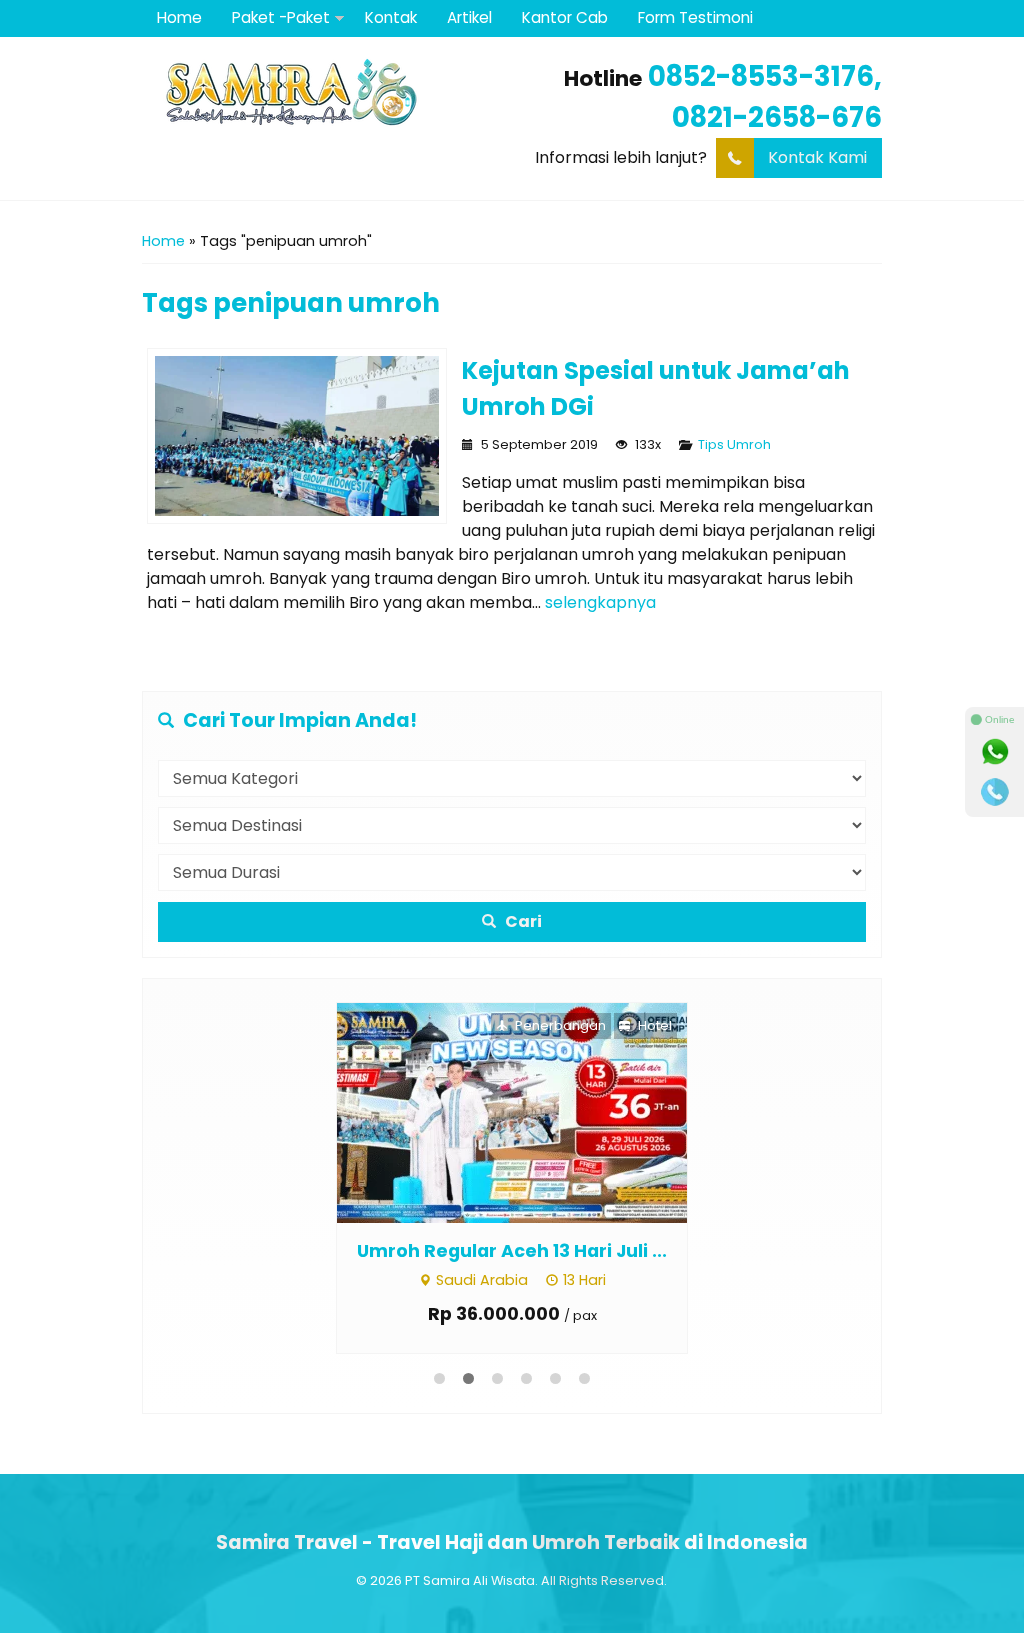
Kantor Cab (565, 17)
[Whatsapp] (995, 752)
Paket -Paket (281, 17)
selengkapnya (600, 602)
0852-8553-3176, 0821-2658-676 (765, 97)
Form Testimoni (695, 17)
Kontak (391, 17)
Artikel (469, 17)
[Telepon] (995, 792)
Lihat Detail (530, 1111)
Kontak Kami (817, 157)
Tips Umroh (734, 444)
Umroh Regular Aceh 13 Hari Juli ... (512, 1251)
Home (179, 17)
